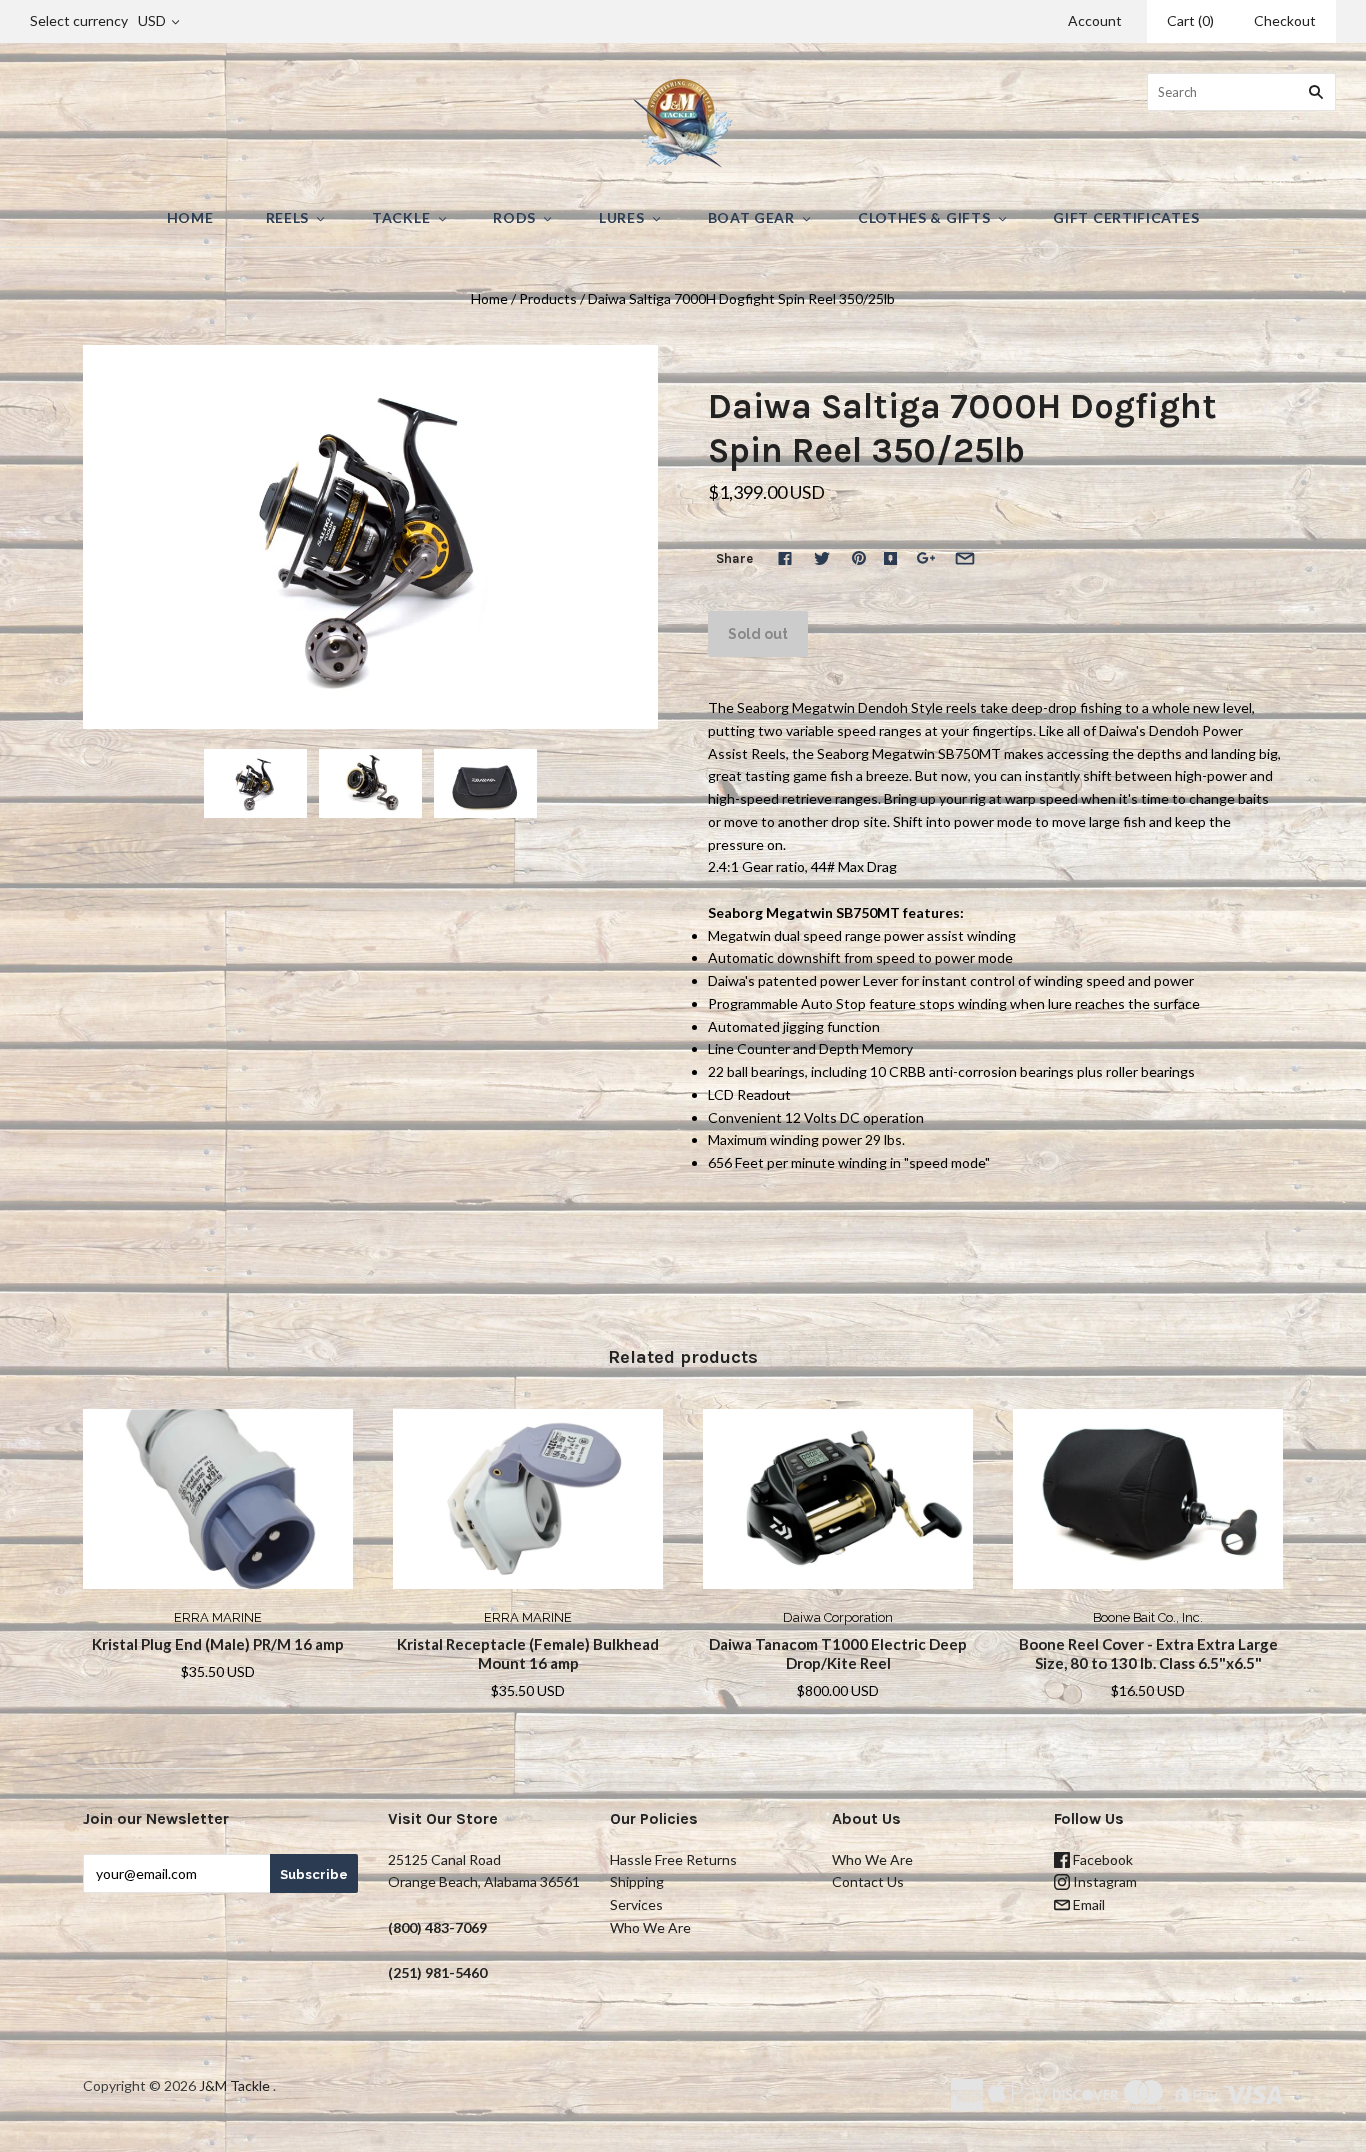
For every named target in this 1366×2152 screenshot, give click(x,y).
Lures (622, 217)
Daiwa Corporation (838, 1617)
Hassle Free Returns (673, 1859)
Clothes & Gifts (924, 217)
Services (636, 1904)
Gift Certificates (1126, 217)
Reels (288, 217)
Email (1087, 1904)
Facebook (1101, 1859)
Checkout (1285, 20)
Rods (514, 217)
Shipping (637, 1881)
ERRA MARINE (218, 1617)
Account (1095, 20)
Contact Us (868, 1881)
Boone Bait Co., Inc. (1148, 1617)
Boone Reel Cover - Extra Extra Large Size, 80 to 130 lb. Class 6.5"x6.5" (1148, 1653)
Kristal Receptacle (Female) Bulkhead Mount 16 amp (528, 1653)
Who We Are (650, 1927)
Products (548, 298)
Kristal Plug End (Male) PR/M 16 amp (218, 1644)
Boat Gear (751, 217)
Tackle (401, 217)
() (1190, 20)
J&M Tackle (234, 2085)
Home (190, 217)
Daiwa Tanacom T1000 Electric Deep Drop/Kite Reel (838, 1653)
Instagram (1103, 1881)
